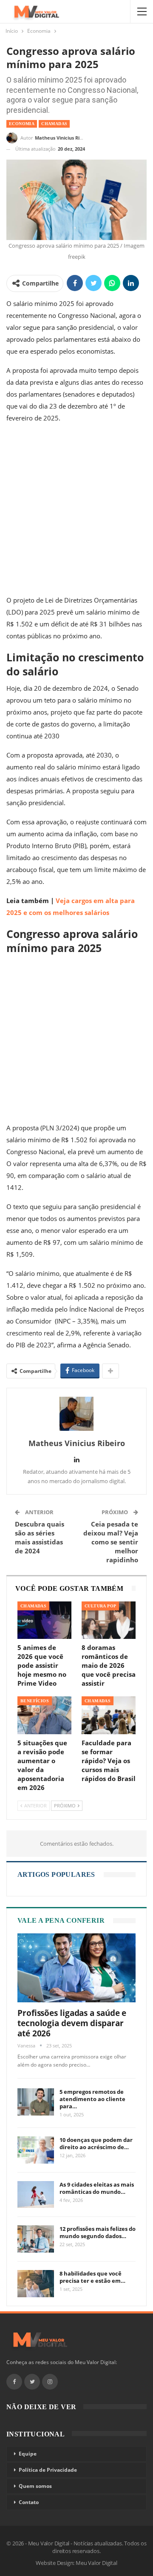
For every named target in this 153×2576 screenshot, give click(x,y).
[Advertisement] (76, 511)
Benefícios (35, 1701)
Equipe (28, 2454)
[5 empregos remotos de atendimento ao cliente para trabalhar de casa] (36, 2102)
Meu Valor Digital (96, 2563)
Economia (22, 124)
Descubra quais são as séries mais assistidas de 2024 (40, 1537)
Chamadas (54, 124)
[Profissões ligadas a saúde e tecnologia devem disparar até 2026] (76, 1968)
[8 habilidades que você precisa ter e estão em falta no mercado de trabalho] (36, 2284)
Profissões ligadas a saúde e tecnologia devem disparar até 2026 (72, 2023)
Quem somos (35, 2486)
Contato (29, 2502)
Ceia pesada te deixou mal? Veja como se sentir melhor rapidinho (111, 1542)
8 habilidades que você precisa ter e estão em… (92, 2277)
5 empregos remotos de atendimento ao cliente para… (92, 2099)
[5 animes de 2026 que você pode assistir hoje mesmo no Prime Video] (44, 1620)
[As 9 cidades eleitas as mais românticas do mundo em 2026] (36, 2195)
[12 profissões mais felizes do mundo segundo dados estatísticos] (36, 2239)
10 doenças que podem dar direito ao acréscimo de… (96, 2143)
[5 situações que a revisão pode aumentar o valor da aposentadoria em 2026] (44, 1715)
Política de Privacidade (48, 2470)
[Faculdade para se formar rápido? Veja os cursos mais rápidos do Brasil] (109, 1715)
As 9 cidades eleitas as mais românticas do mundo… (97, 2188)
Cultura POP (100, 1606)
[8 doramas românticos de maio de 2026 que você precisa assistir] (109, 1620)
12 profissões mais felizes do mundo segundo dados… (98, 2232)
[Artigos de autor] (76, 1414)
